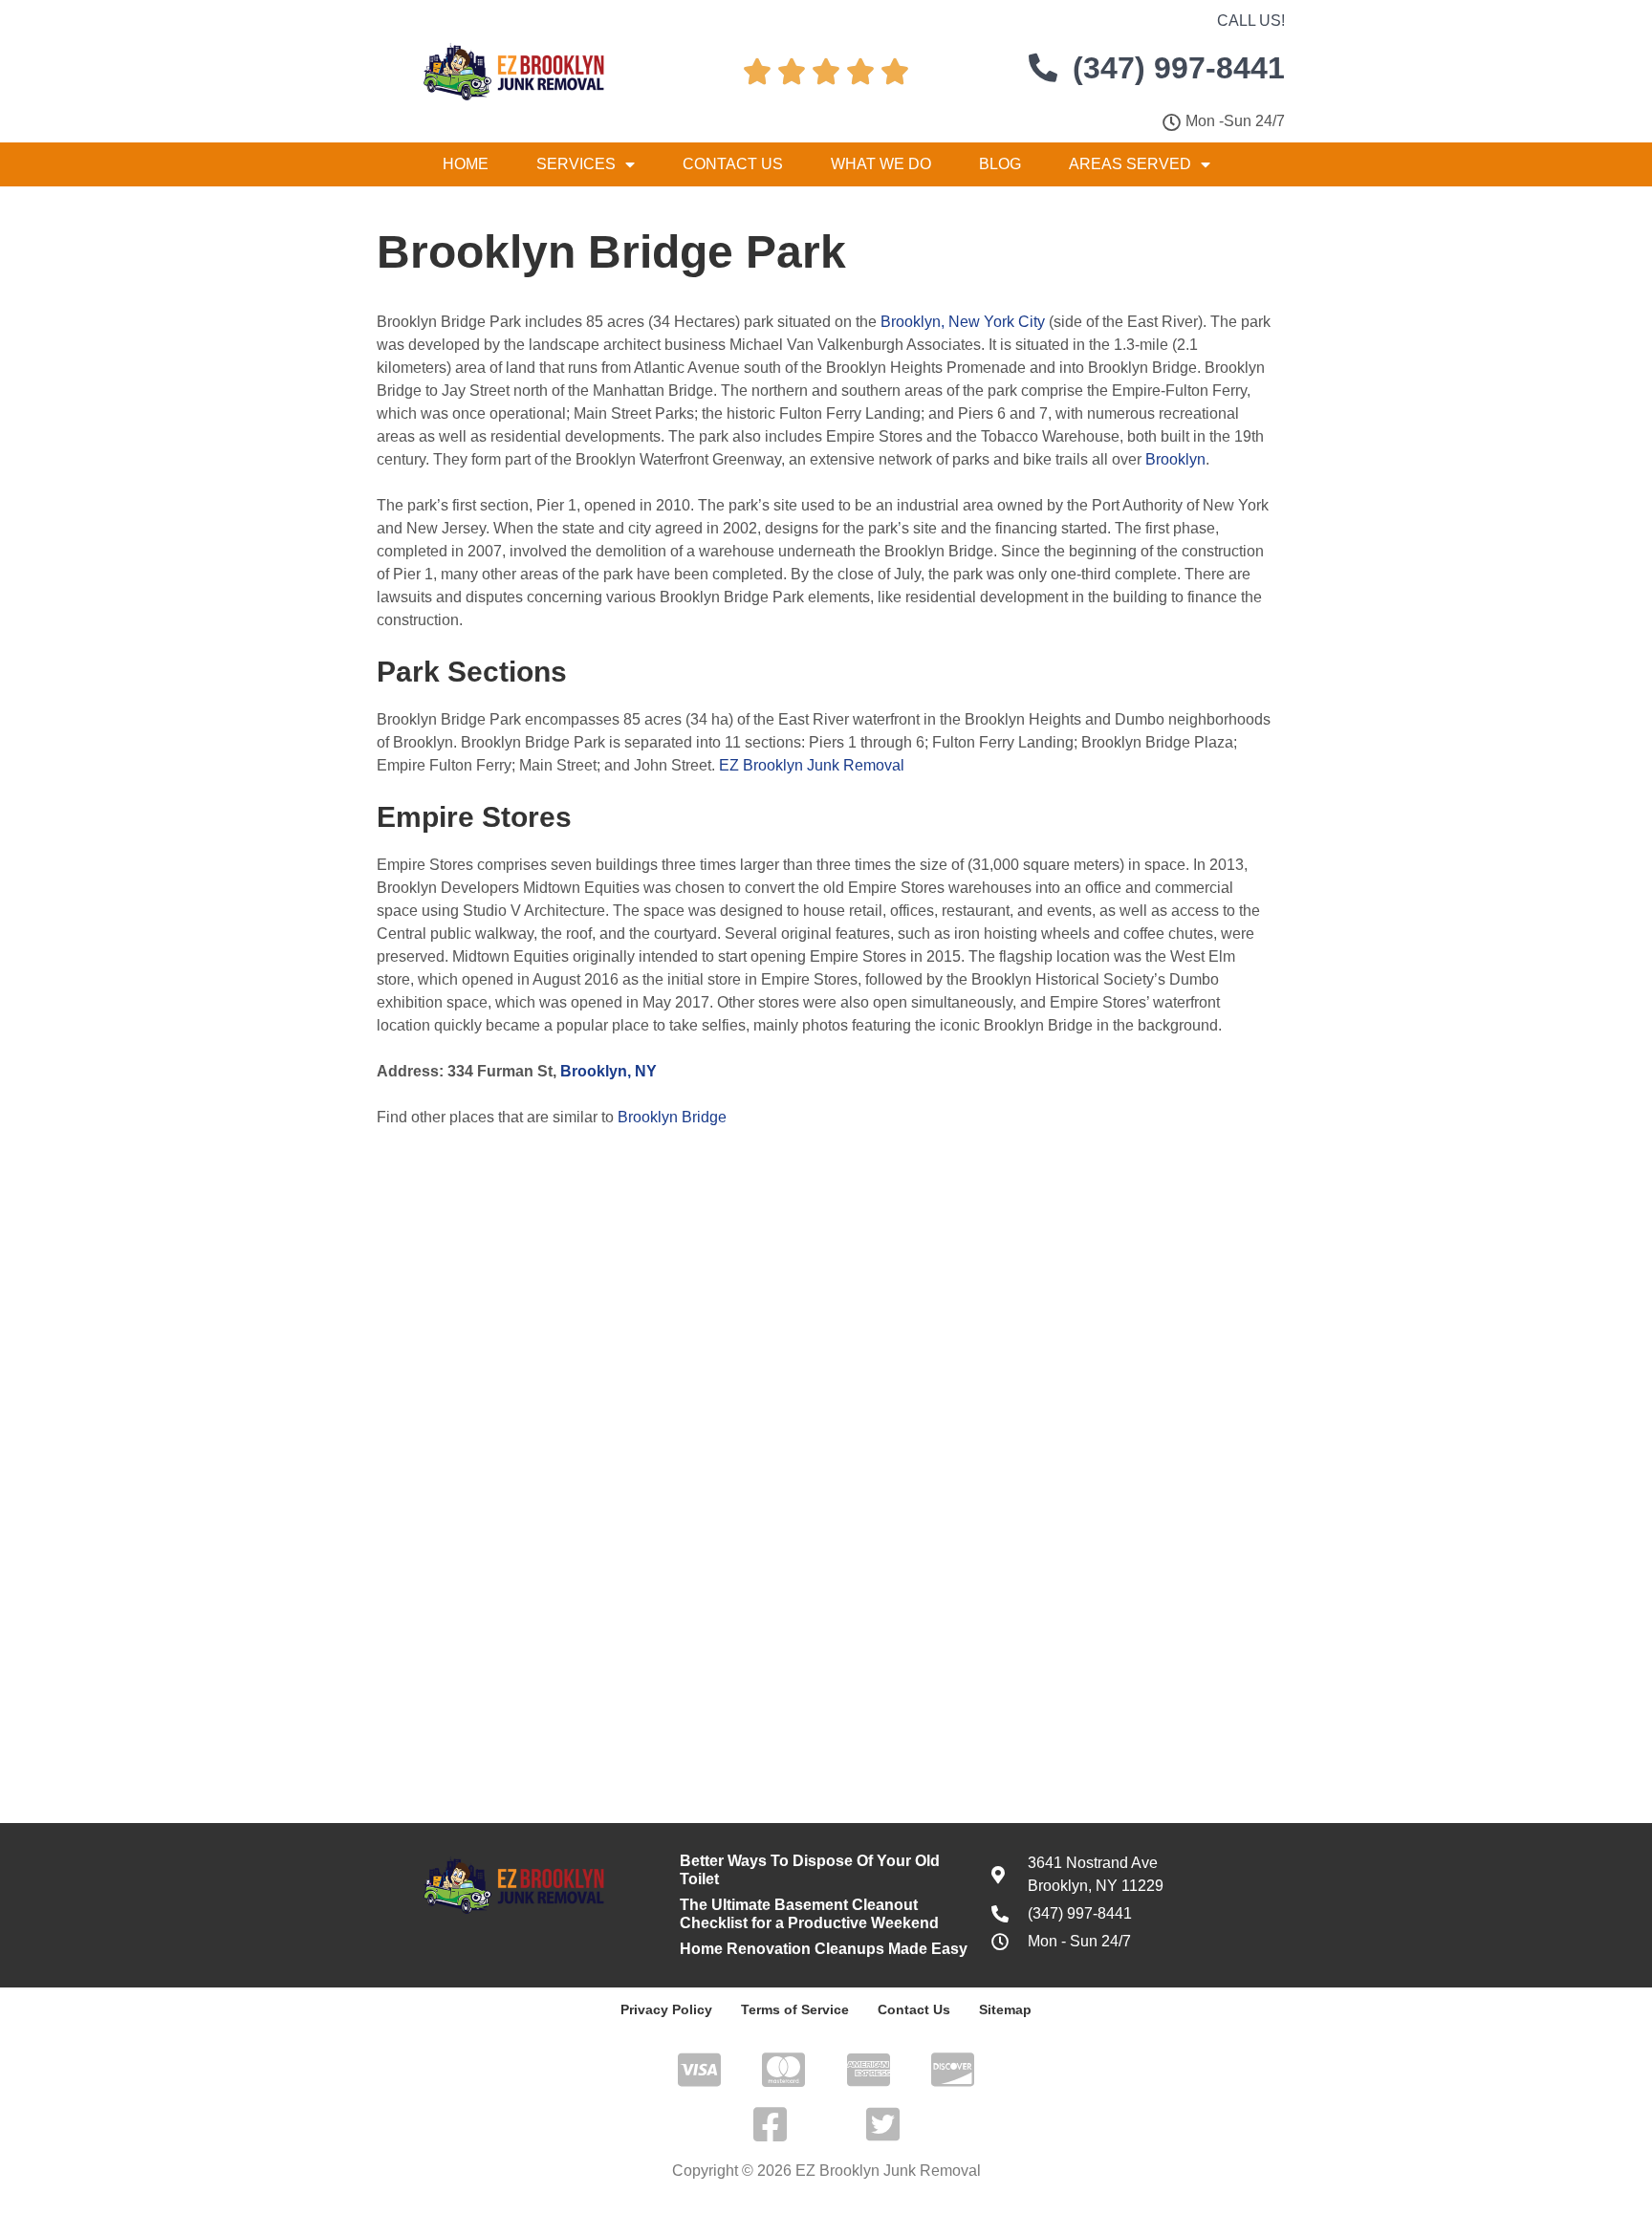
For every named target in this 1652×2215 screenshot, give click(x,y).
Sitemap (1005, 2009)
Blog (1000, 164)
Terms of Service (795, 2009)
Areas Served (1130, 164)
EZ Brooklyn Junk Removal (812, 765)
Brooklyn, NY (609, 1071)
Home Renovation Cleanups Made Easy (824, 1949)
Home (466, 164)
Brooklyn (1175, 459)
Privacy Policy (666, 2009)
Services (576, 164)
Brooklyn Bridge (672, 1117)
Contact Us (733, 164)
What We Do (881, 164)
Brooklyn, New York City (963, 322)
